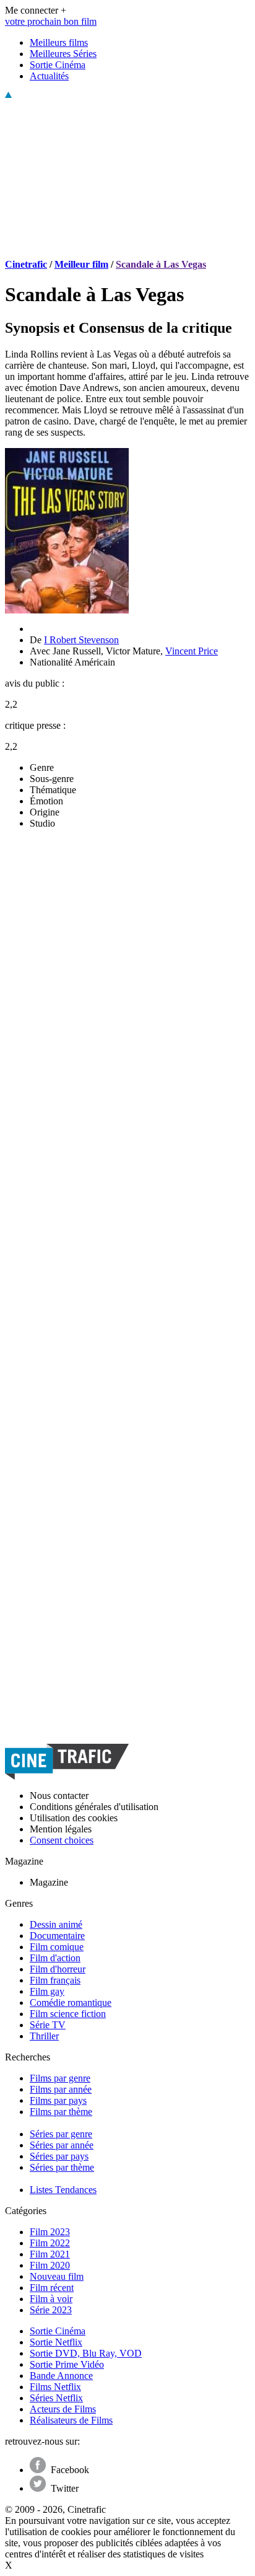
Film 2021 (50, 2254)
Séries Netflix (56, 2398)
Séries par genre (61, 2134)
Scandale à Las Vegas (161, 264)
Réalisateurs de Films (71, 2420)
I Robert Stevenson (81, 640)
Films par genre (60, 2078)
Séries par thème (62, 2167)
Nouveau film (57, 2276)
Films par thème (61, 2112)
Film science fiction (68, 2014)
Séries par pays (59, 2156)
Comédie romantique (71, 2002)
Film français (55, 1980)
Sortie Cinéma (58, 65)
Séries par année (62, 2145)
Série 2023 (51, 2310)
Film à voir (51, 2299)
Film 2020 (50, 2265)
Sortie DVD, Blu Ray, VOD (86, 2353)
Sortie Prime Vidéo (67, 2364)
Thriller (44, 2036)
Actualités (49, 76)
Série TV (48, 2025)
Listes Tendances (63, 2190)
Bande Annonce (61, 2376)
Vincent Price (192, 651)
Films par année (61, 2089)
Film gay (47, 1991)
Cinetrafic (26, 264)
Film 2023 (50, 2232)
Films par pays (58, 2100)
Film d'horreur (58, 1969)
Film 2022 (50, 2243)
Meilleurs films (59, 42)
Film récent (52, 2288)
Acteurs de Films (63, 2409)
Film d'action (55, 1958)
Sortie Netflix (56, 2342)
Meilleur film (81, 264)
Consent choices (62, 1840)
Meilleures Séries (63, 54)
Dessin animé (56, 1924)
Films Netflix (55, 2387)
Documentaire (57, 1936)
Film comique (57, 1947)
